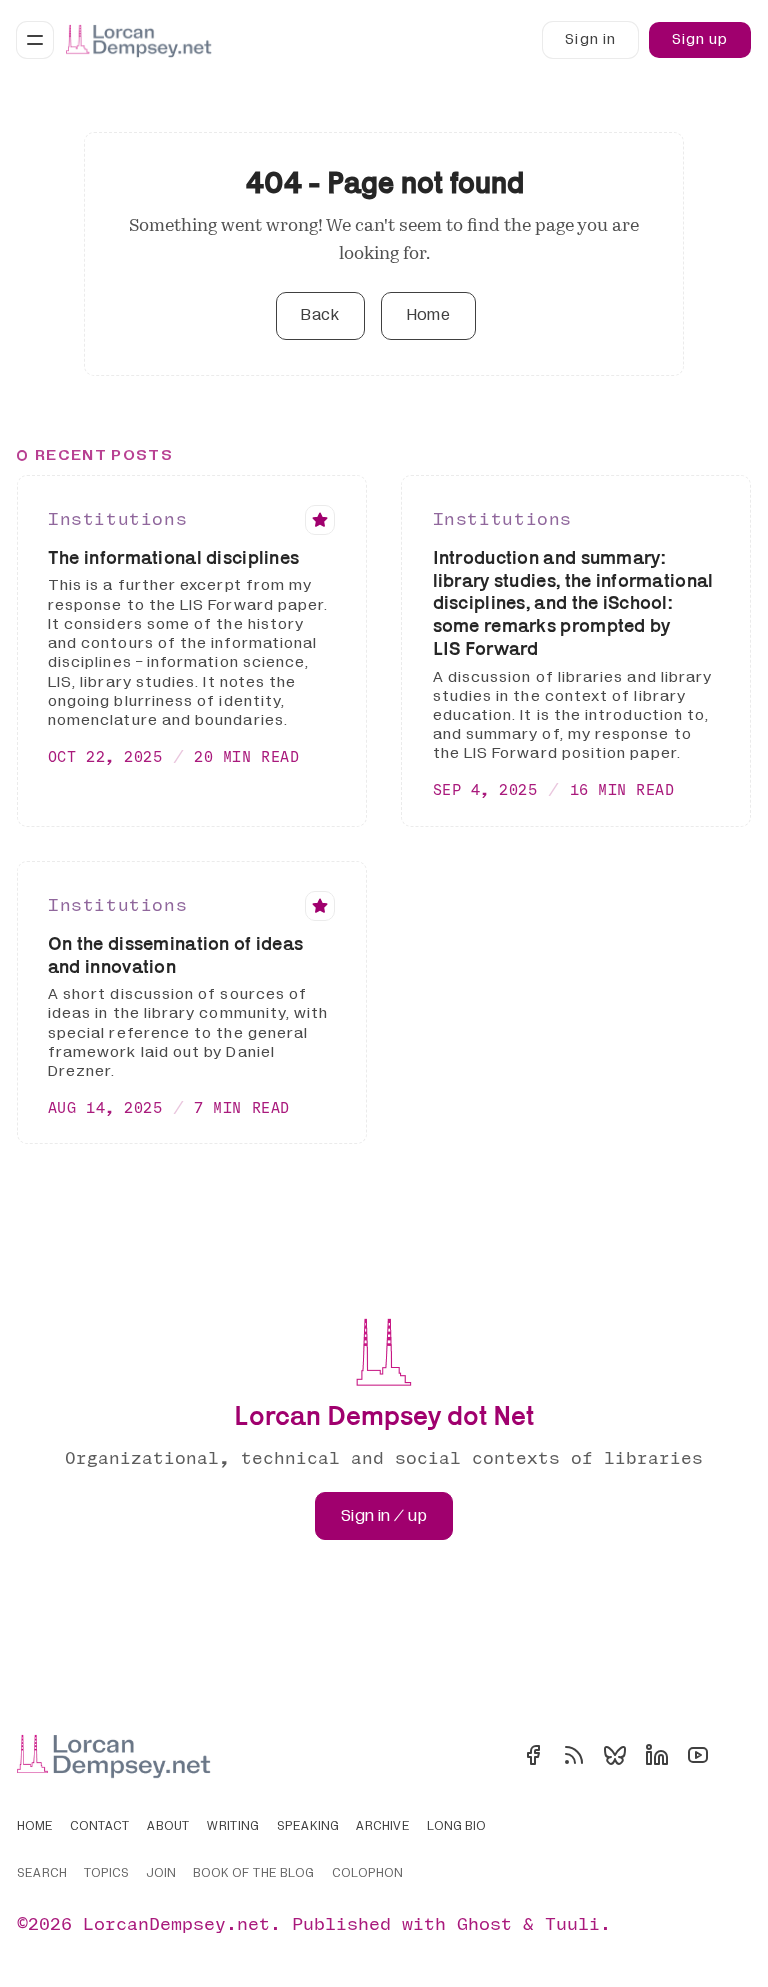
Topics (106, 1874)
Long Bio (456, 1827)
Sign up (700, 39)
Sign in (590, 39)
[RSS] (574, 1755)
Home (429, 315)
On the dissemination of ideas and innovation (175, 954)
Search (42, 1874)
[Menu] (35, 40)
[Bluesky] (615, 1755)
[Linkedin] (657, 1755)
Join (161, 1874)
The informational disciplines (173, 557)
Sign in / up (384, 1516)
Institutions (117, 518)
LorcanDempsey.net (176, 1923)
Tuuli (572, 1923)
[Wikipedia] (739, 1755)
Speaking (308, 1827)
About (168, 1827)
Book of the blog (253, 1874)
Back (320, 315)
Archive (383, 1827)
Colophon (367, 1874)
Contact (100, 1827)
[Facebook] (533, 1755)
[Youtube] (698, 1755)
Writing (233, 1827)
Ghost (484, 1923)
